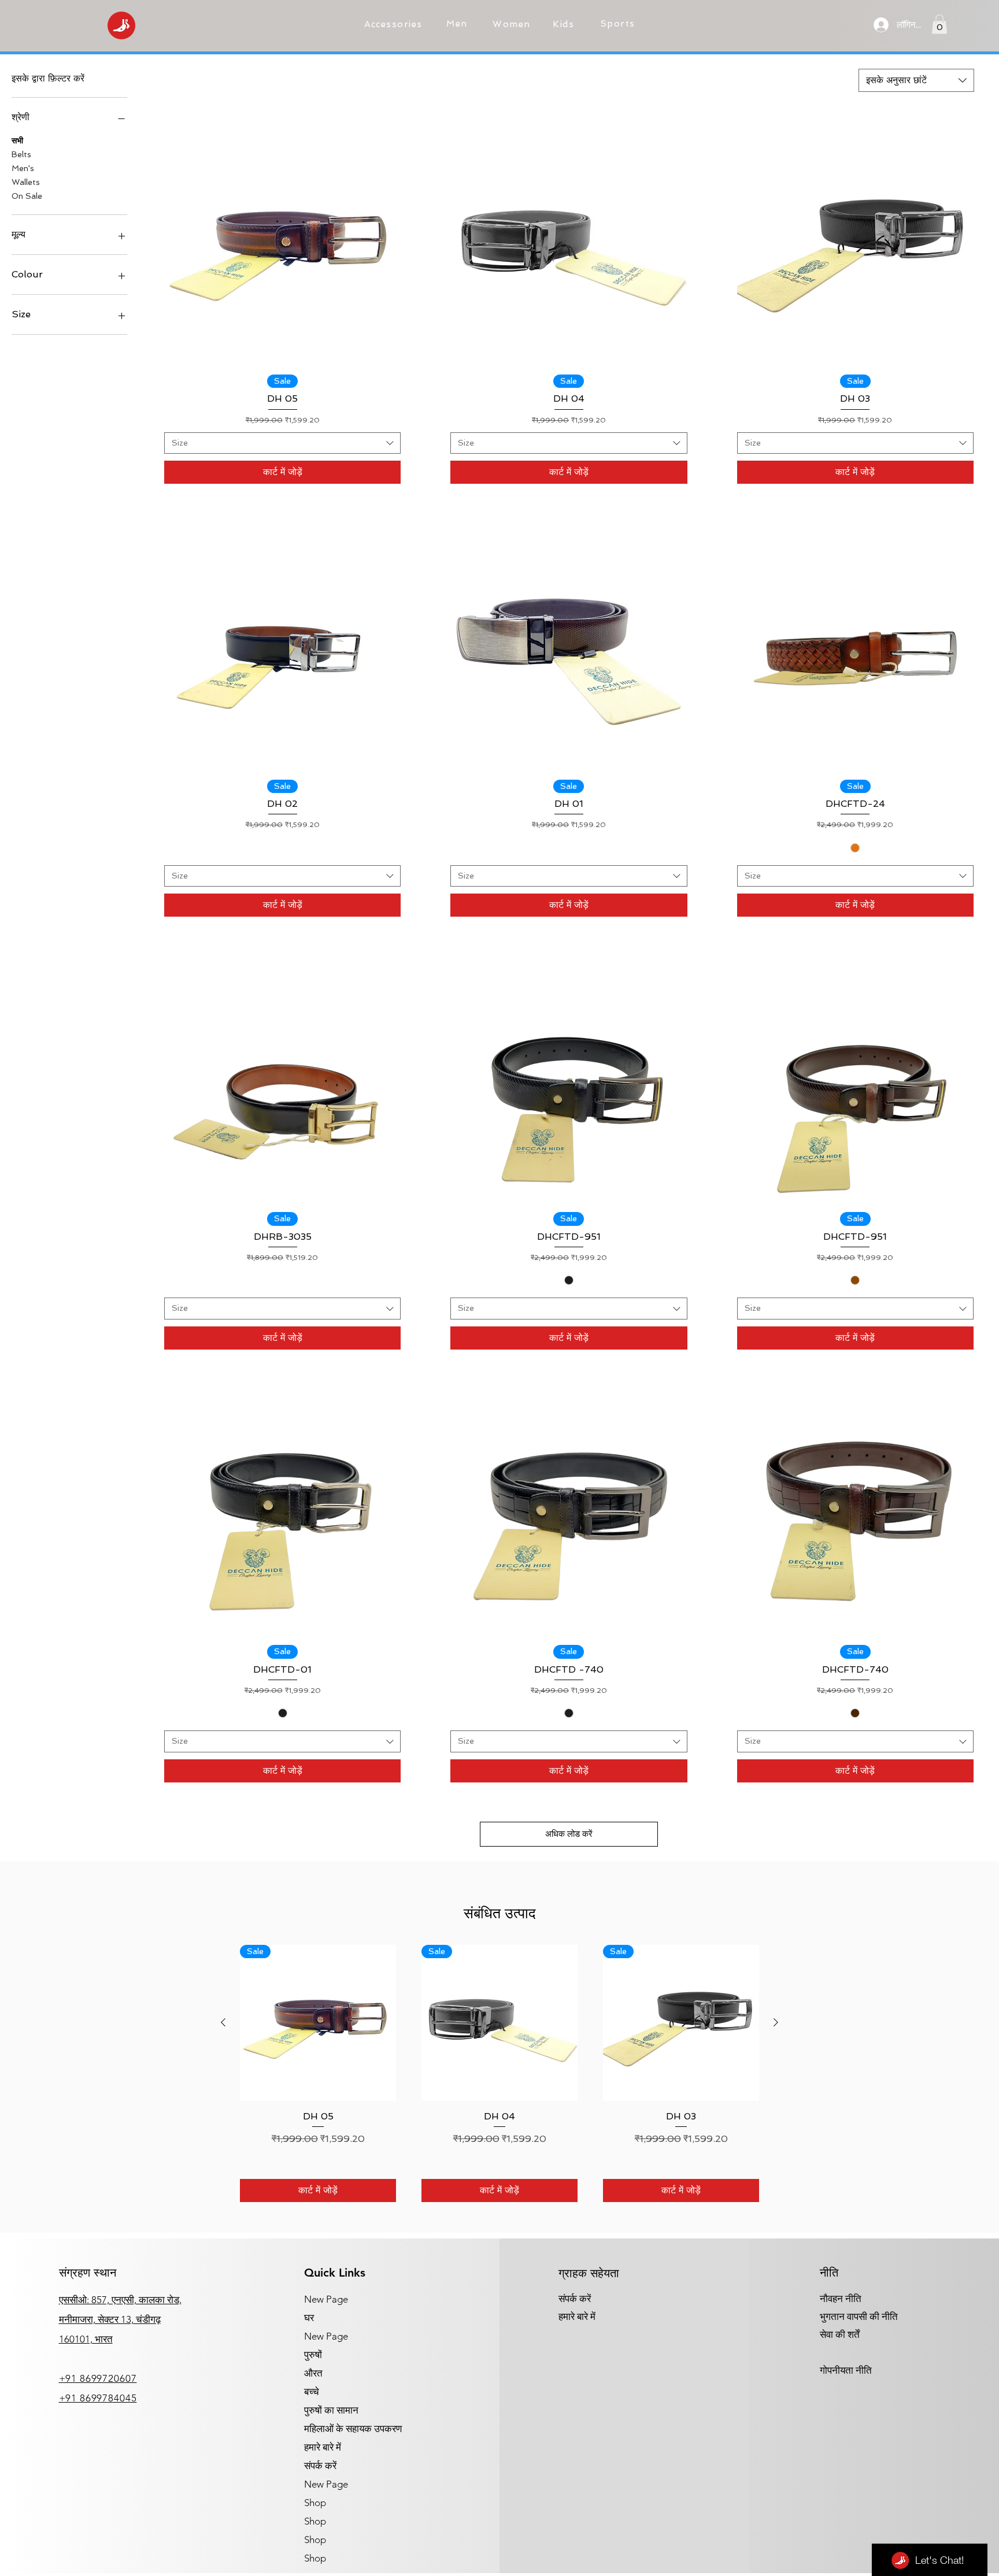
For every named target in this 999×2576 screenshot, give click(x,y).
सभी (17, 140)
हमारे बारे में (323, 2447)
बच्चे (312, 2392)
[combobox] (916, 80)
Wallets (26, 182)
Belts (21, 154)
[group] (499, 2073)
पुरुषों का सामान (331, 2410)
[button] (395, 24)
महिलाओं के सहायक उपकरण (353, 2429)
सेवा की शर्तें (840, 2334)
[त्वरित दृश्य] (282, 247)
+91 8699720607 (98, 2378)
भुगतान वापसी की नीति (859, 2316)
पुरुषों (313, 2355)
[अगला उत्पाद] (776, 2022)
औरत (313, 2373)
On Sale (27, 196)
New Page (326, 2299)
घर (309, 2318)
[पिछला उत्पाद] (223, 2022)
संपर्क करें (320, 2466)
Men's (23, 168)
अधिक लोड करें (569, 1834)
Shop (315, 2503)
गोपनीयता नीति (846, 2370)
